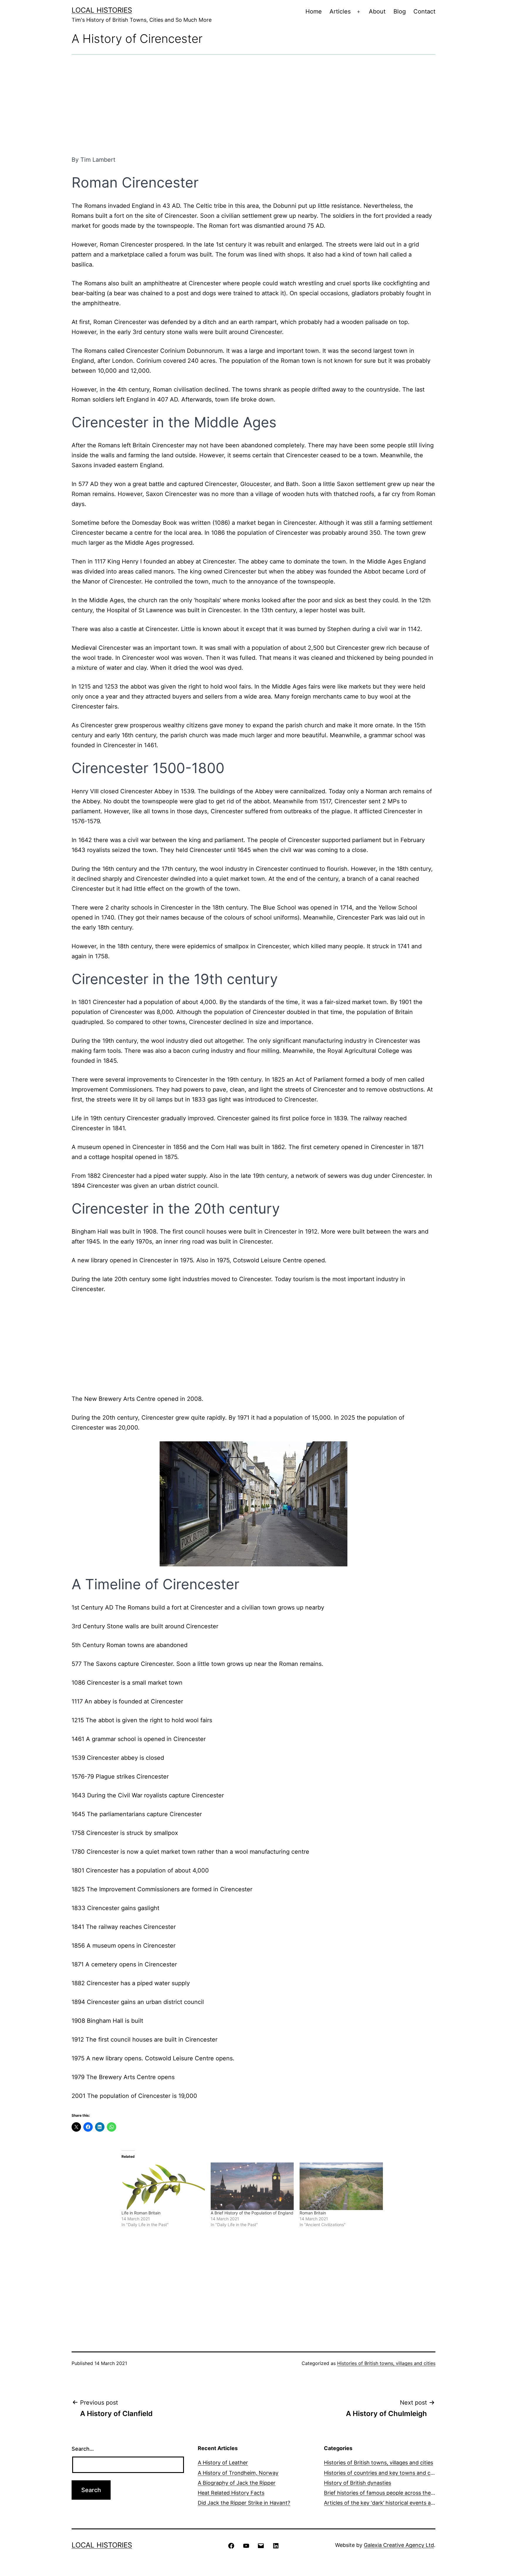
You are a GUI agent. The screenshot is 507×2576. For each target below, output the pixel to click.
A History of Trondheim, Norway (238, 2473)
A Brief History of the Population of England (252, 2213)
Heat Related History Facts (231, 2493)
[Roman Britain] (341, 2186)
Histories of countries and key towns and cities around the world (404, 2473)
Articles (340, 11)
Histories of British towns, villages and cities (386, 2363)
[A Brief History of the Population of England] (252, 2186)
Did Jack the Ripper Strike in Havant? (244, 2503)
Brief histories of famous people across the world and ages (397, 2493)
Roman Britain (313, 2213)
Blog (400, 11)
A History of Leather (223, 2463)
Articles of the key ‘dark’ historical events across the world (397, 2503)
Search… (83, 2449)
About (377, 11)
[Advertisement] (253, 105)
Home (314, 11)
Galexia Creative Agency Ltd (399, 2545)
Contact (424, 11)
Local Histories (102, 10)
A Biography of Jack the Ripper (237, 2483)
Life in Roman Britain (141, 2213)
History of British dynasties (358, 2483)
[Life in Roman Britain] (163, 2186)
